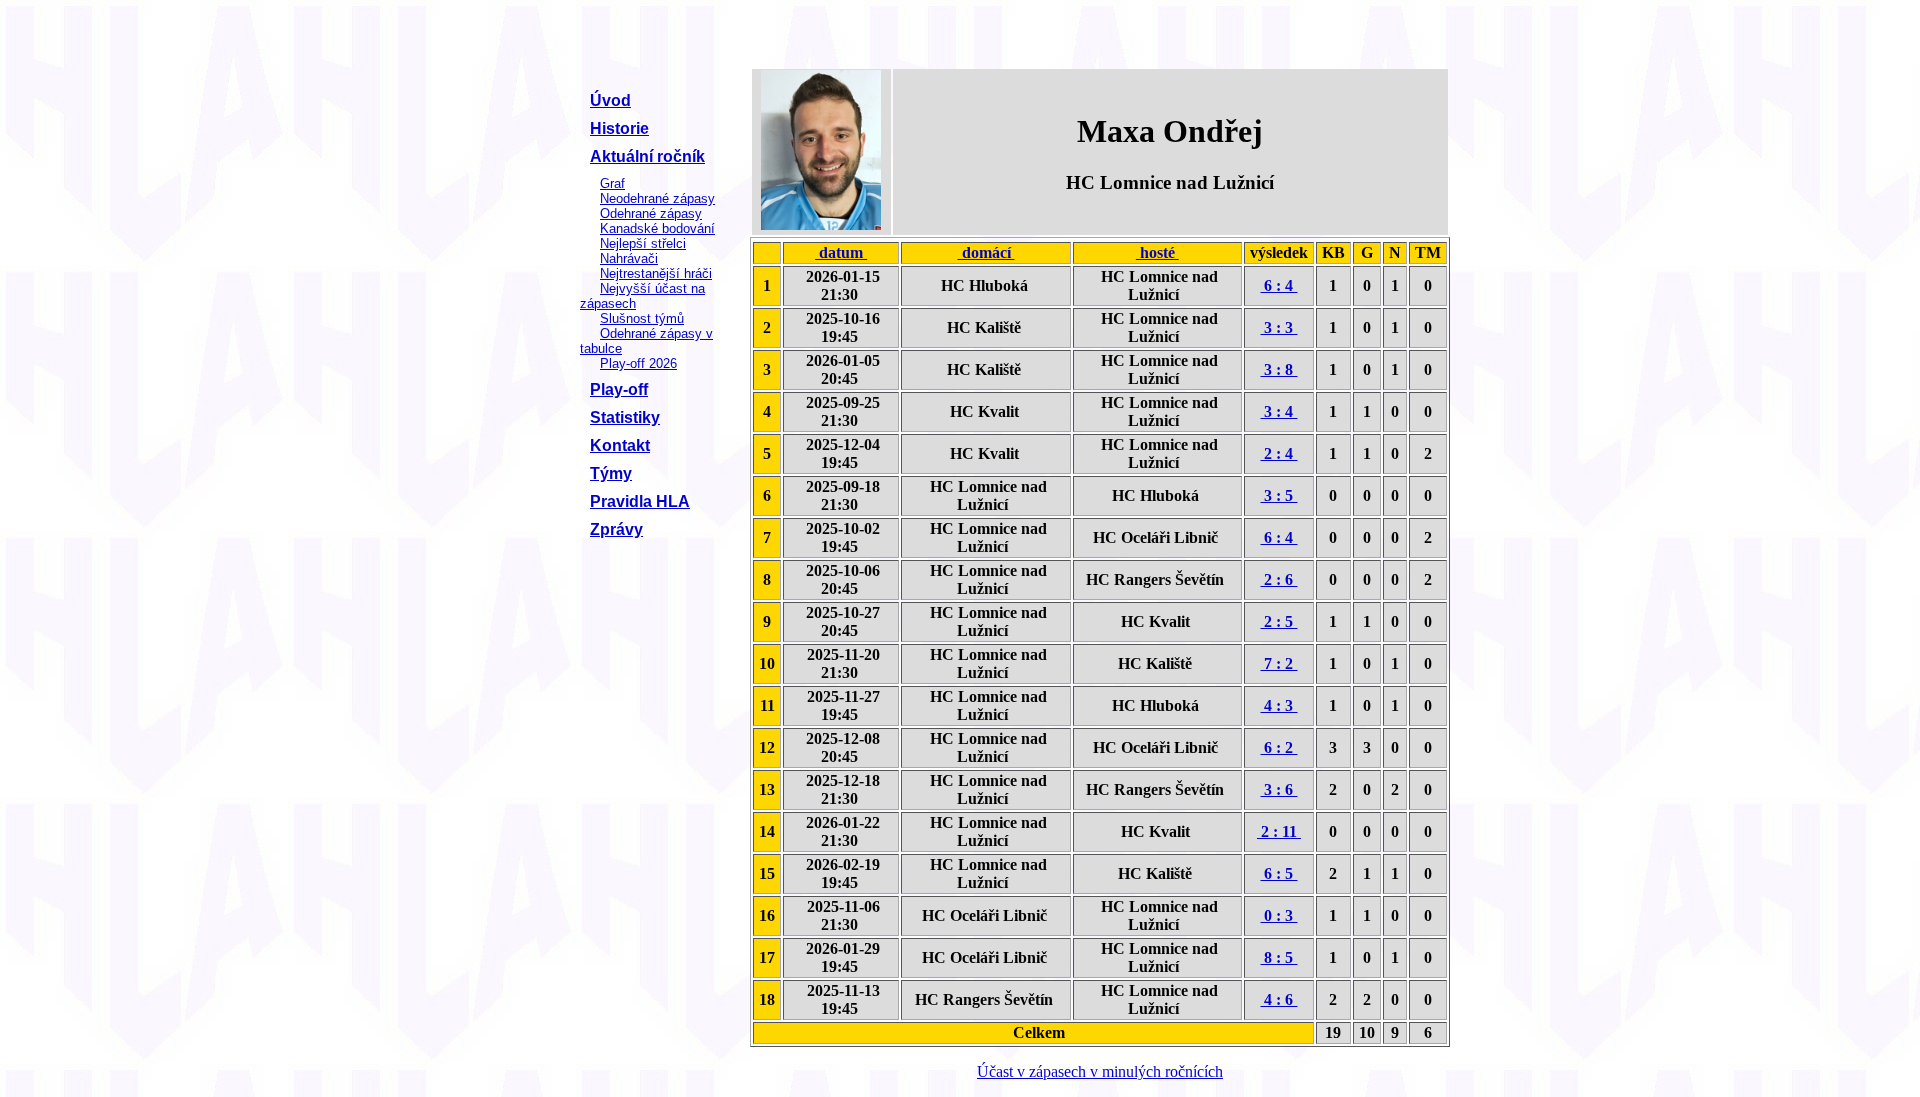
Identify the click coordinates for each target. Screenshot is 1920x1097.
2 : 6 (1278, 579)
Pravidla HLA (640, 501)
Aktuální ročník (647, 156)
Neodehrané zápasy (657, 198)
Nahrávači (629, 258)
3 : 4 (1278, 411)
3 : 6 (1278, 789)
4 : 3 (1278, 705)
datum (841, 252)
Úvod (610, 100)
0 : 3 (1278, 915)
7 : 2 (1278, 663)
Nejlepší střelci (643, 243)
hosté (1157, 252)
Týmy (611, 473)
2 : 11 (1279, 831)
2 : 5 (1278, 621)
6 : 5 (1278, 873)
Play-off (619, 389)
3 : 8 (1278, 369)
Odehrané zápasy (651, 213)
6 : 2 (1278, 747)
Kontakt (620, 445)
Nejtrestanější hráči (656, 273)
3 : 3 (1278, 327)
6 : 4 (1278, 285)
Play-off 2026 (638, 363)
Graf (612, 183)
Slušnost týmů (642, 318)
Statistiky (625, 417)
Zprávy (616, 529)
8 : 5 (1278, 957)
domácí (986, 252)
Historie (619, 128)
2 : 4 (1278, 453)
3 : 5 (1278, 495)
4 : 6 (1278, 999)
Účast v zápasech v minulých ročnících (1100, 1071)
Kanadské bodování (657, 228)
